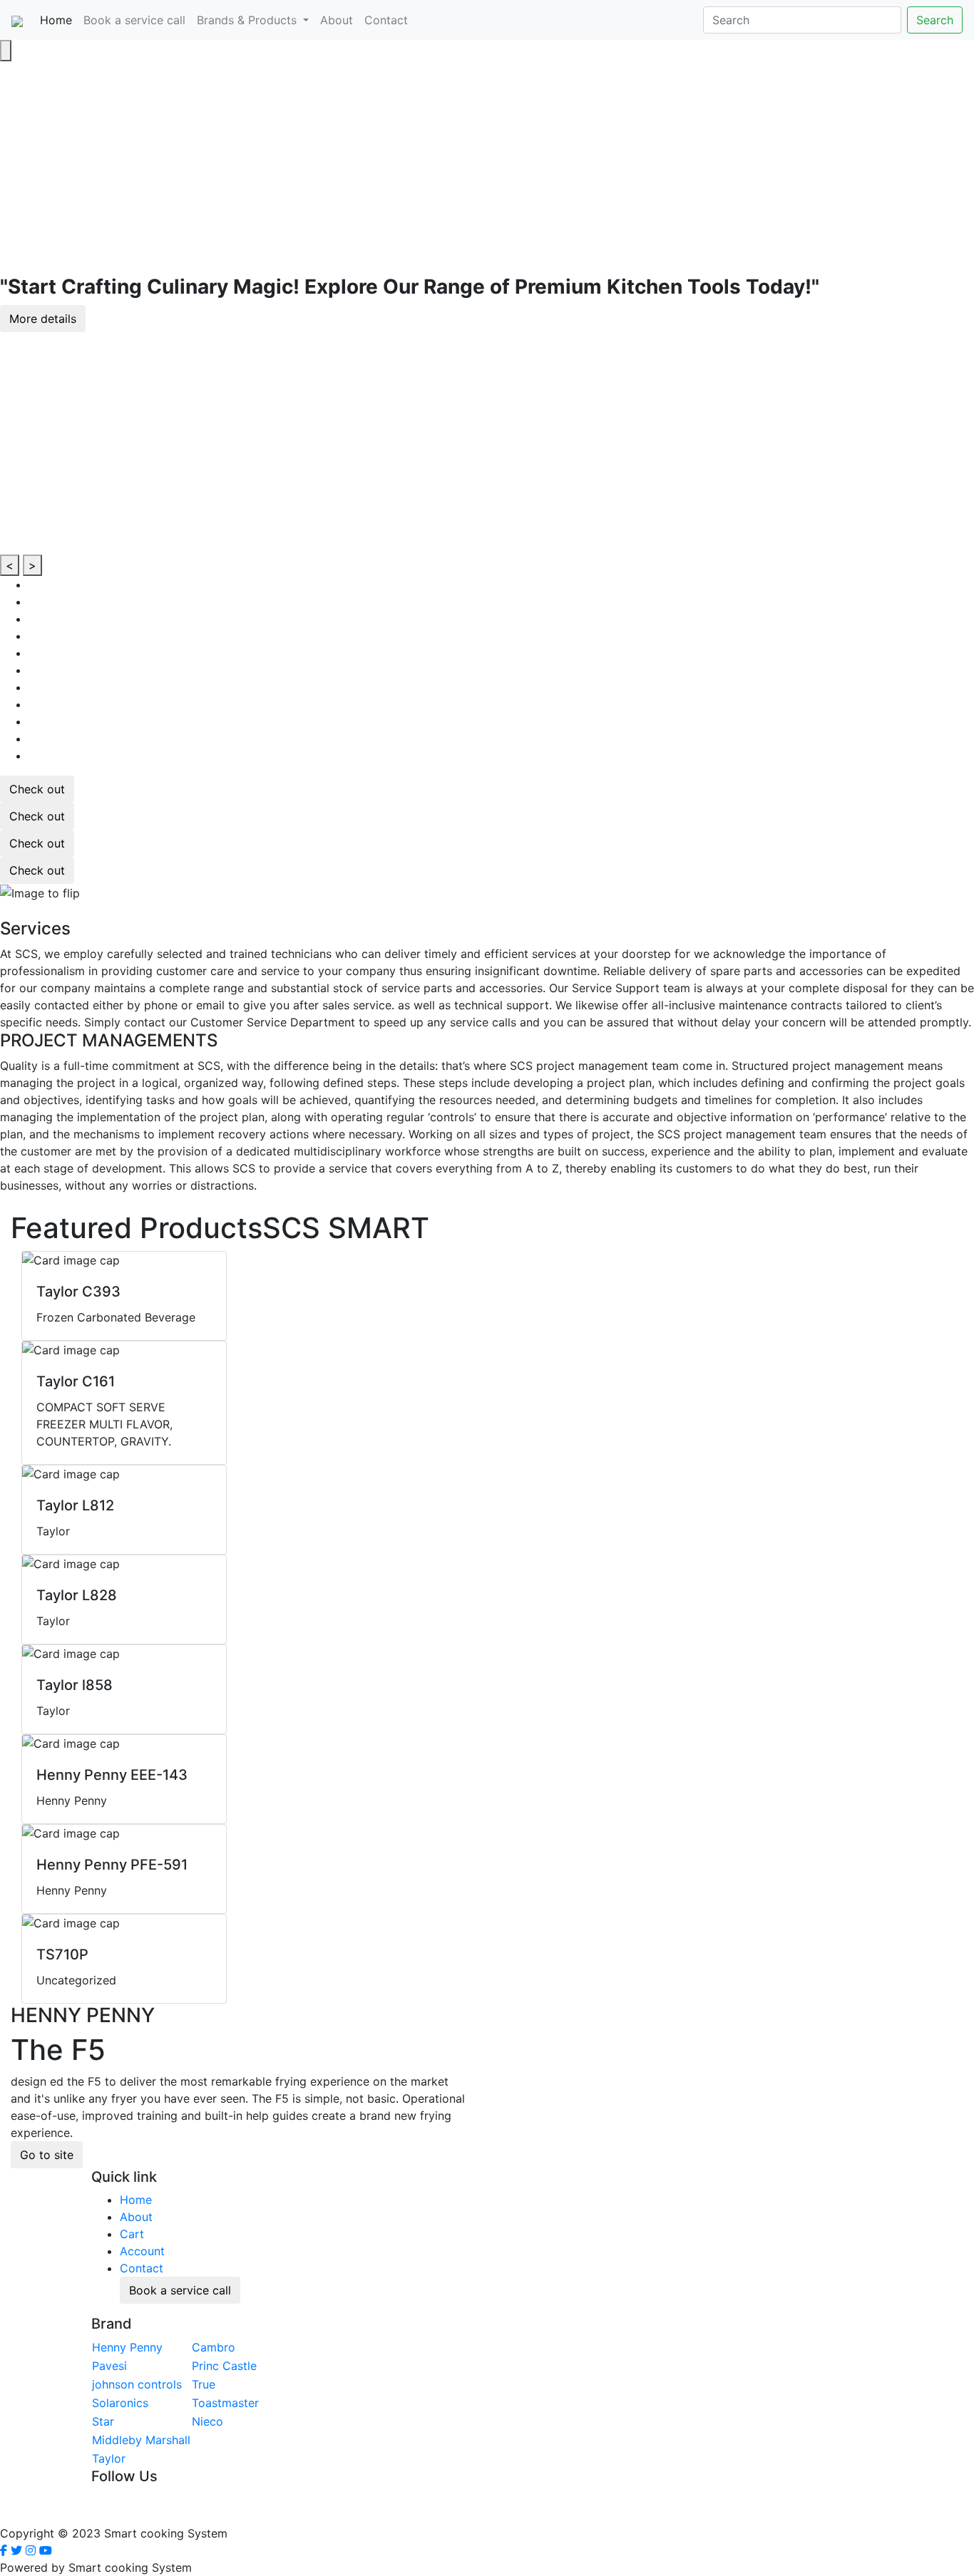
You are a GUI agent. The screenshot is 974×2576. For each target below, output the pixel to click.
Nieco (207, 2421)
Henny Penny (127, 2347)
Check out (37, 789)
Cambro (214, 2347)
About (337, 20)
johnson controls (137, 2384)
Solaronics (120, 2403)
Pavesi (109, 2366)
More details (43, 319)
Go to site (47, 2155)
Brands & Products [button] (248, 20)
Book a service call (134, 20)
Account (142, 2251)
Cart (132, 2234)
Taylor (109, 2458)
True (204, 2384)
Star (103, 2421)
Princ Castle (224, 2366)
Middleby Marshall (141, 2440)
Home (59, 20)
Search (935, 20)
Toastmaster (225, 2403)
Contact (386, 20)
